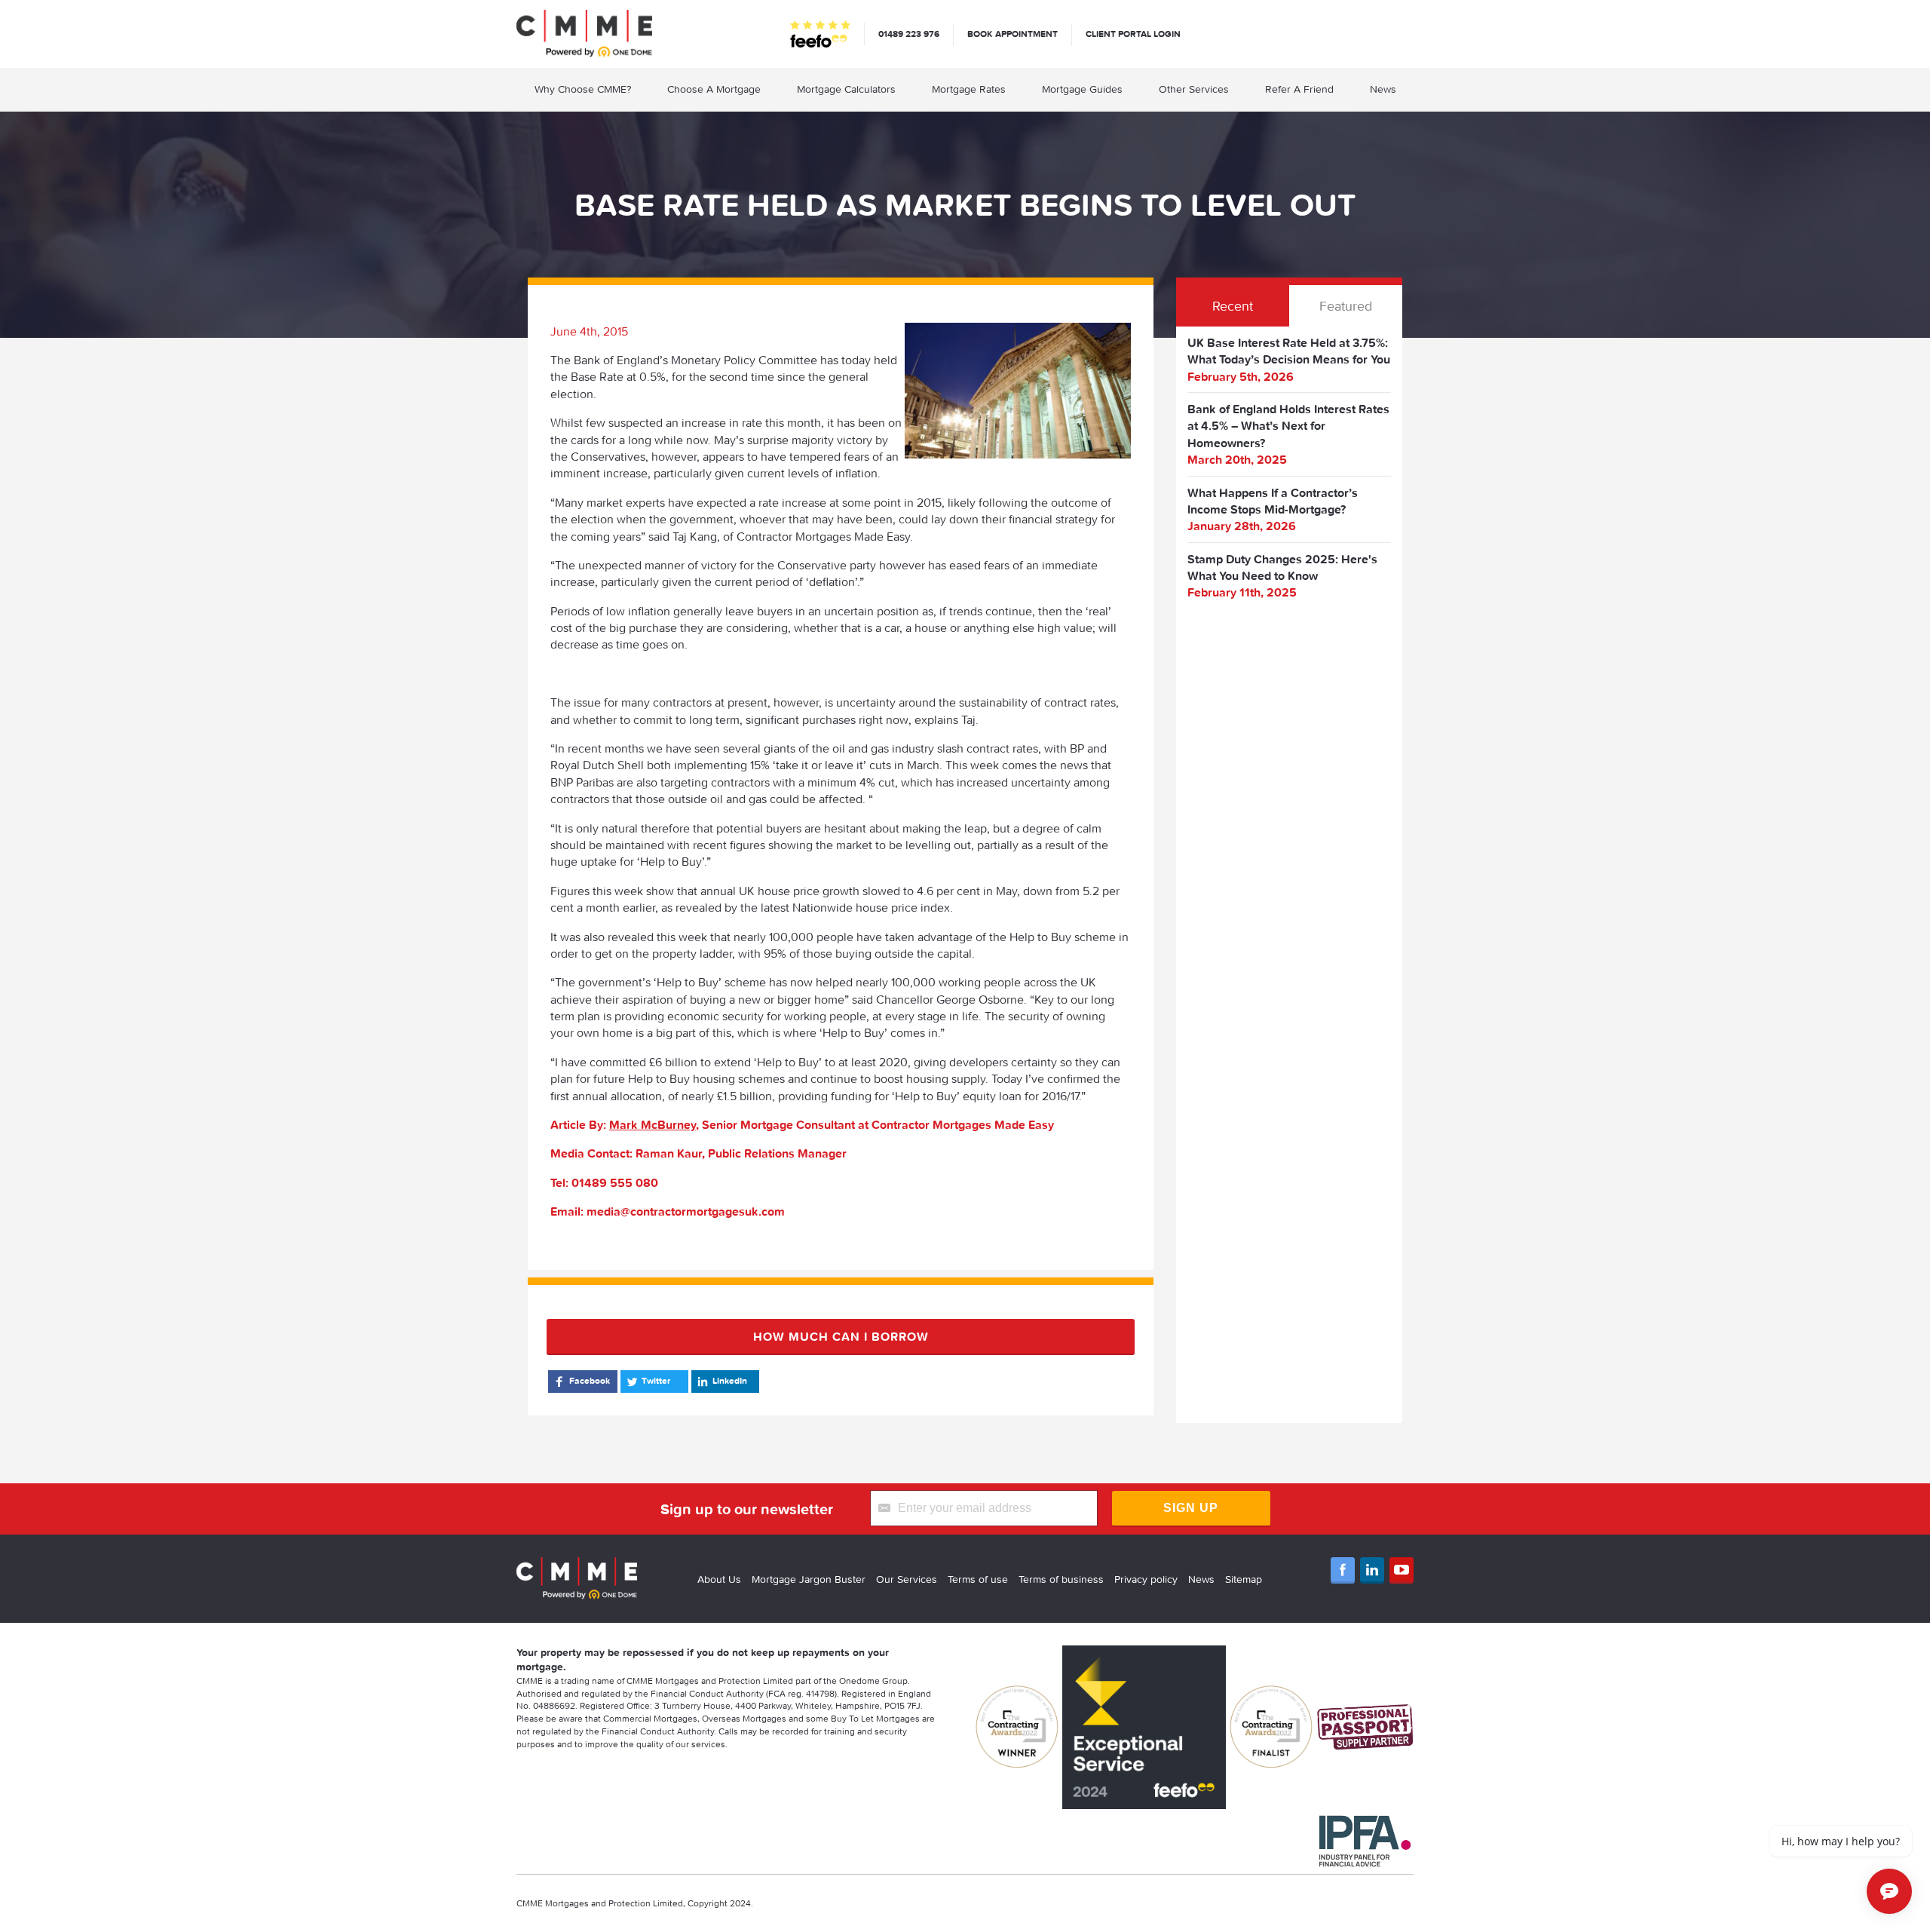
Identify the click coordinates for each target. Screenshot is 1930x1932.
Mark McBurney (653, 1124)
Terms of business (1061, 1579)
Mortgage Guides (1082, 89)
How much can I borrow (841, 1336)
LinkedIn (730, 1380)
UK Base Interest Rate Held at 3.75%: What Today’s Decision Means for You (1289, 351)
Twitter (656, 1380)
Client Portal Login (1133, 34)
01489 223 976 (909, 34)
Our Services (907, 1579)
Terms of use (978, 1579)
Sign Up (1191, 1508)
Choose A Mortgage (714, 89)
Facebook (590, 1380)
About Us (719, 1579)
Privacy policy (1146, 1579)
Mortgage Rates (969, 89)
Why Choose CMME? (583, 89)
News (1383, 89)
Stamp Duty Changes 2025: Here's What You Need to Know (1282, 567)
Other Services (1194, 89)
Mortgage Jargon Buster (809, 1579)
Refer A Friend (1299, 89)
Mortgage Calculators (846, 89)
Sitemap (1244, 1579)
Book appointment (1012, 34)
